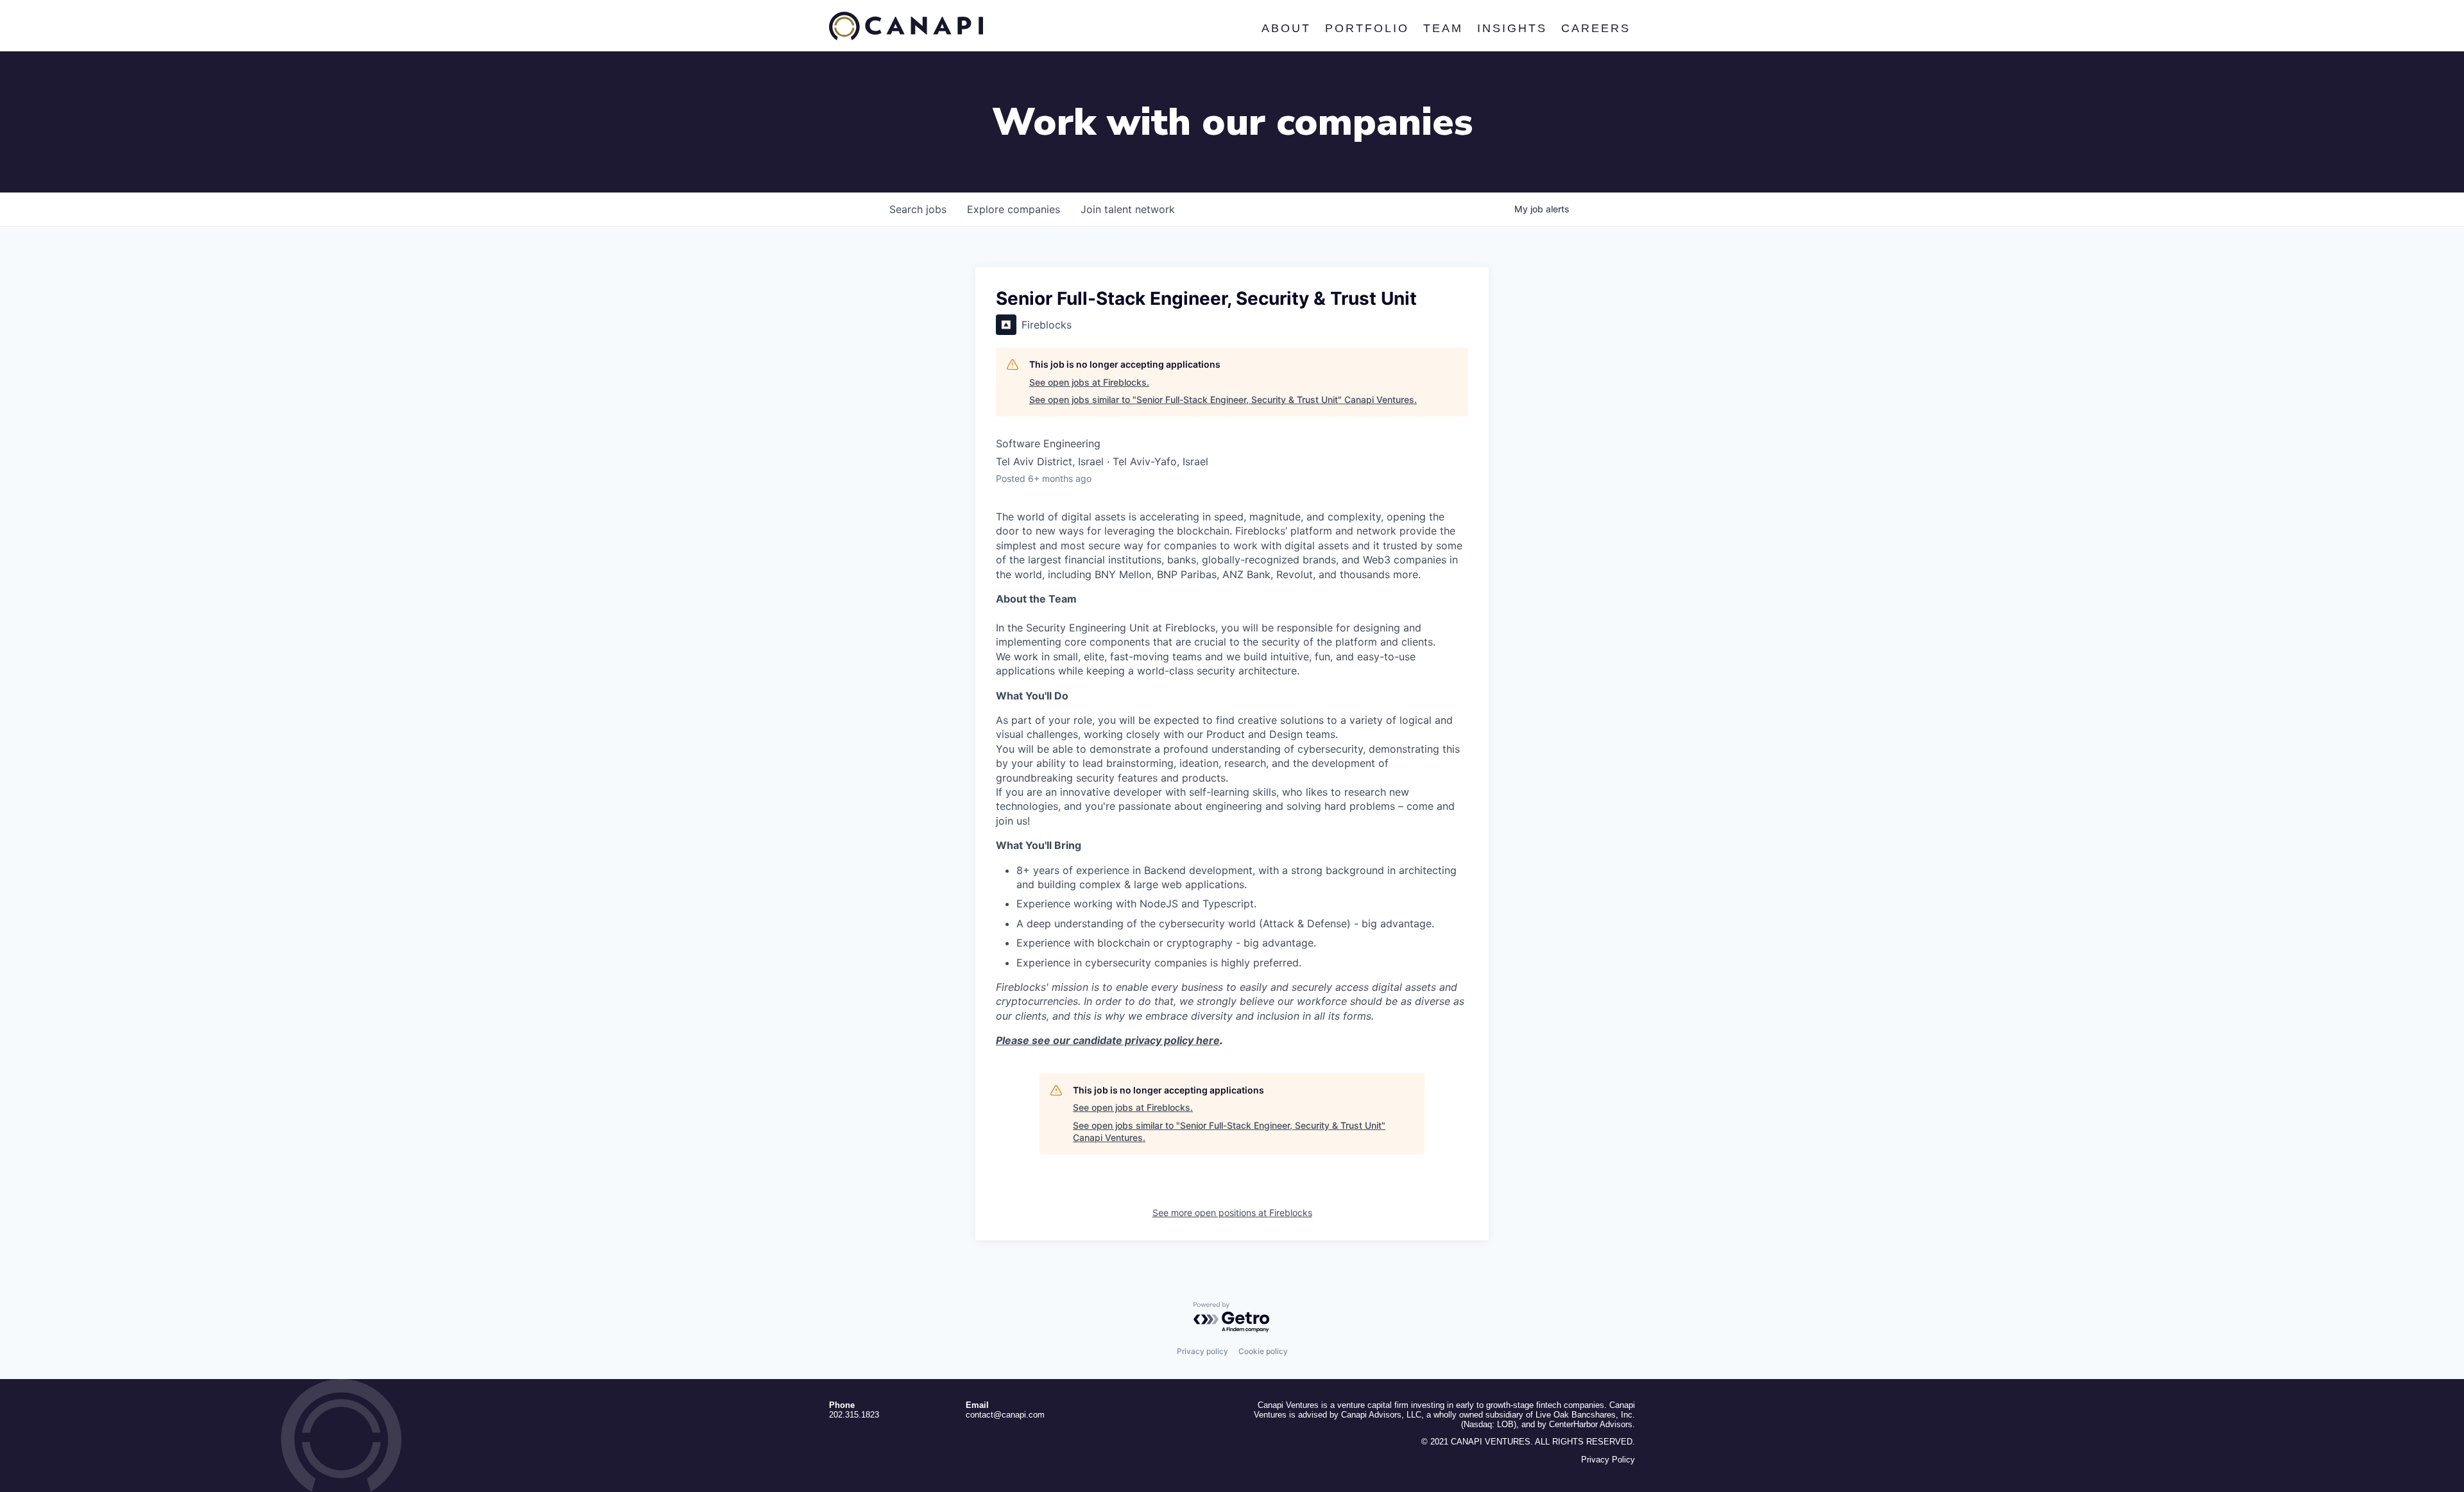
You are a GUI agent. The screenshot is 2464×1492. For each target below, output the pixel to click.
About (1286, 28)
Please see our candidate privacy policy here (1108, 1040)
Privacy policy (1202, 1351)
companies (1014, 209)
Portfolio (1366, 28)
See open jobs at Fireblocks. (1089, 382)
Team (1442, 28)
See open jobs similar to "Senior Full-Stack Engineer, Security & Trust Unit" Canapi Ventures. (1223, 399)
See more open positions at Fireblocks (1232, 1213)
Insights (1511, 28)
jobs (918, 209)
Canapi (906, 26)
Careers (1595, 28)
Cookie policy (1263, 1351)
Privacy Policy (1608, 1460)
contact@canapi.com (1005, 1415)
